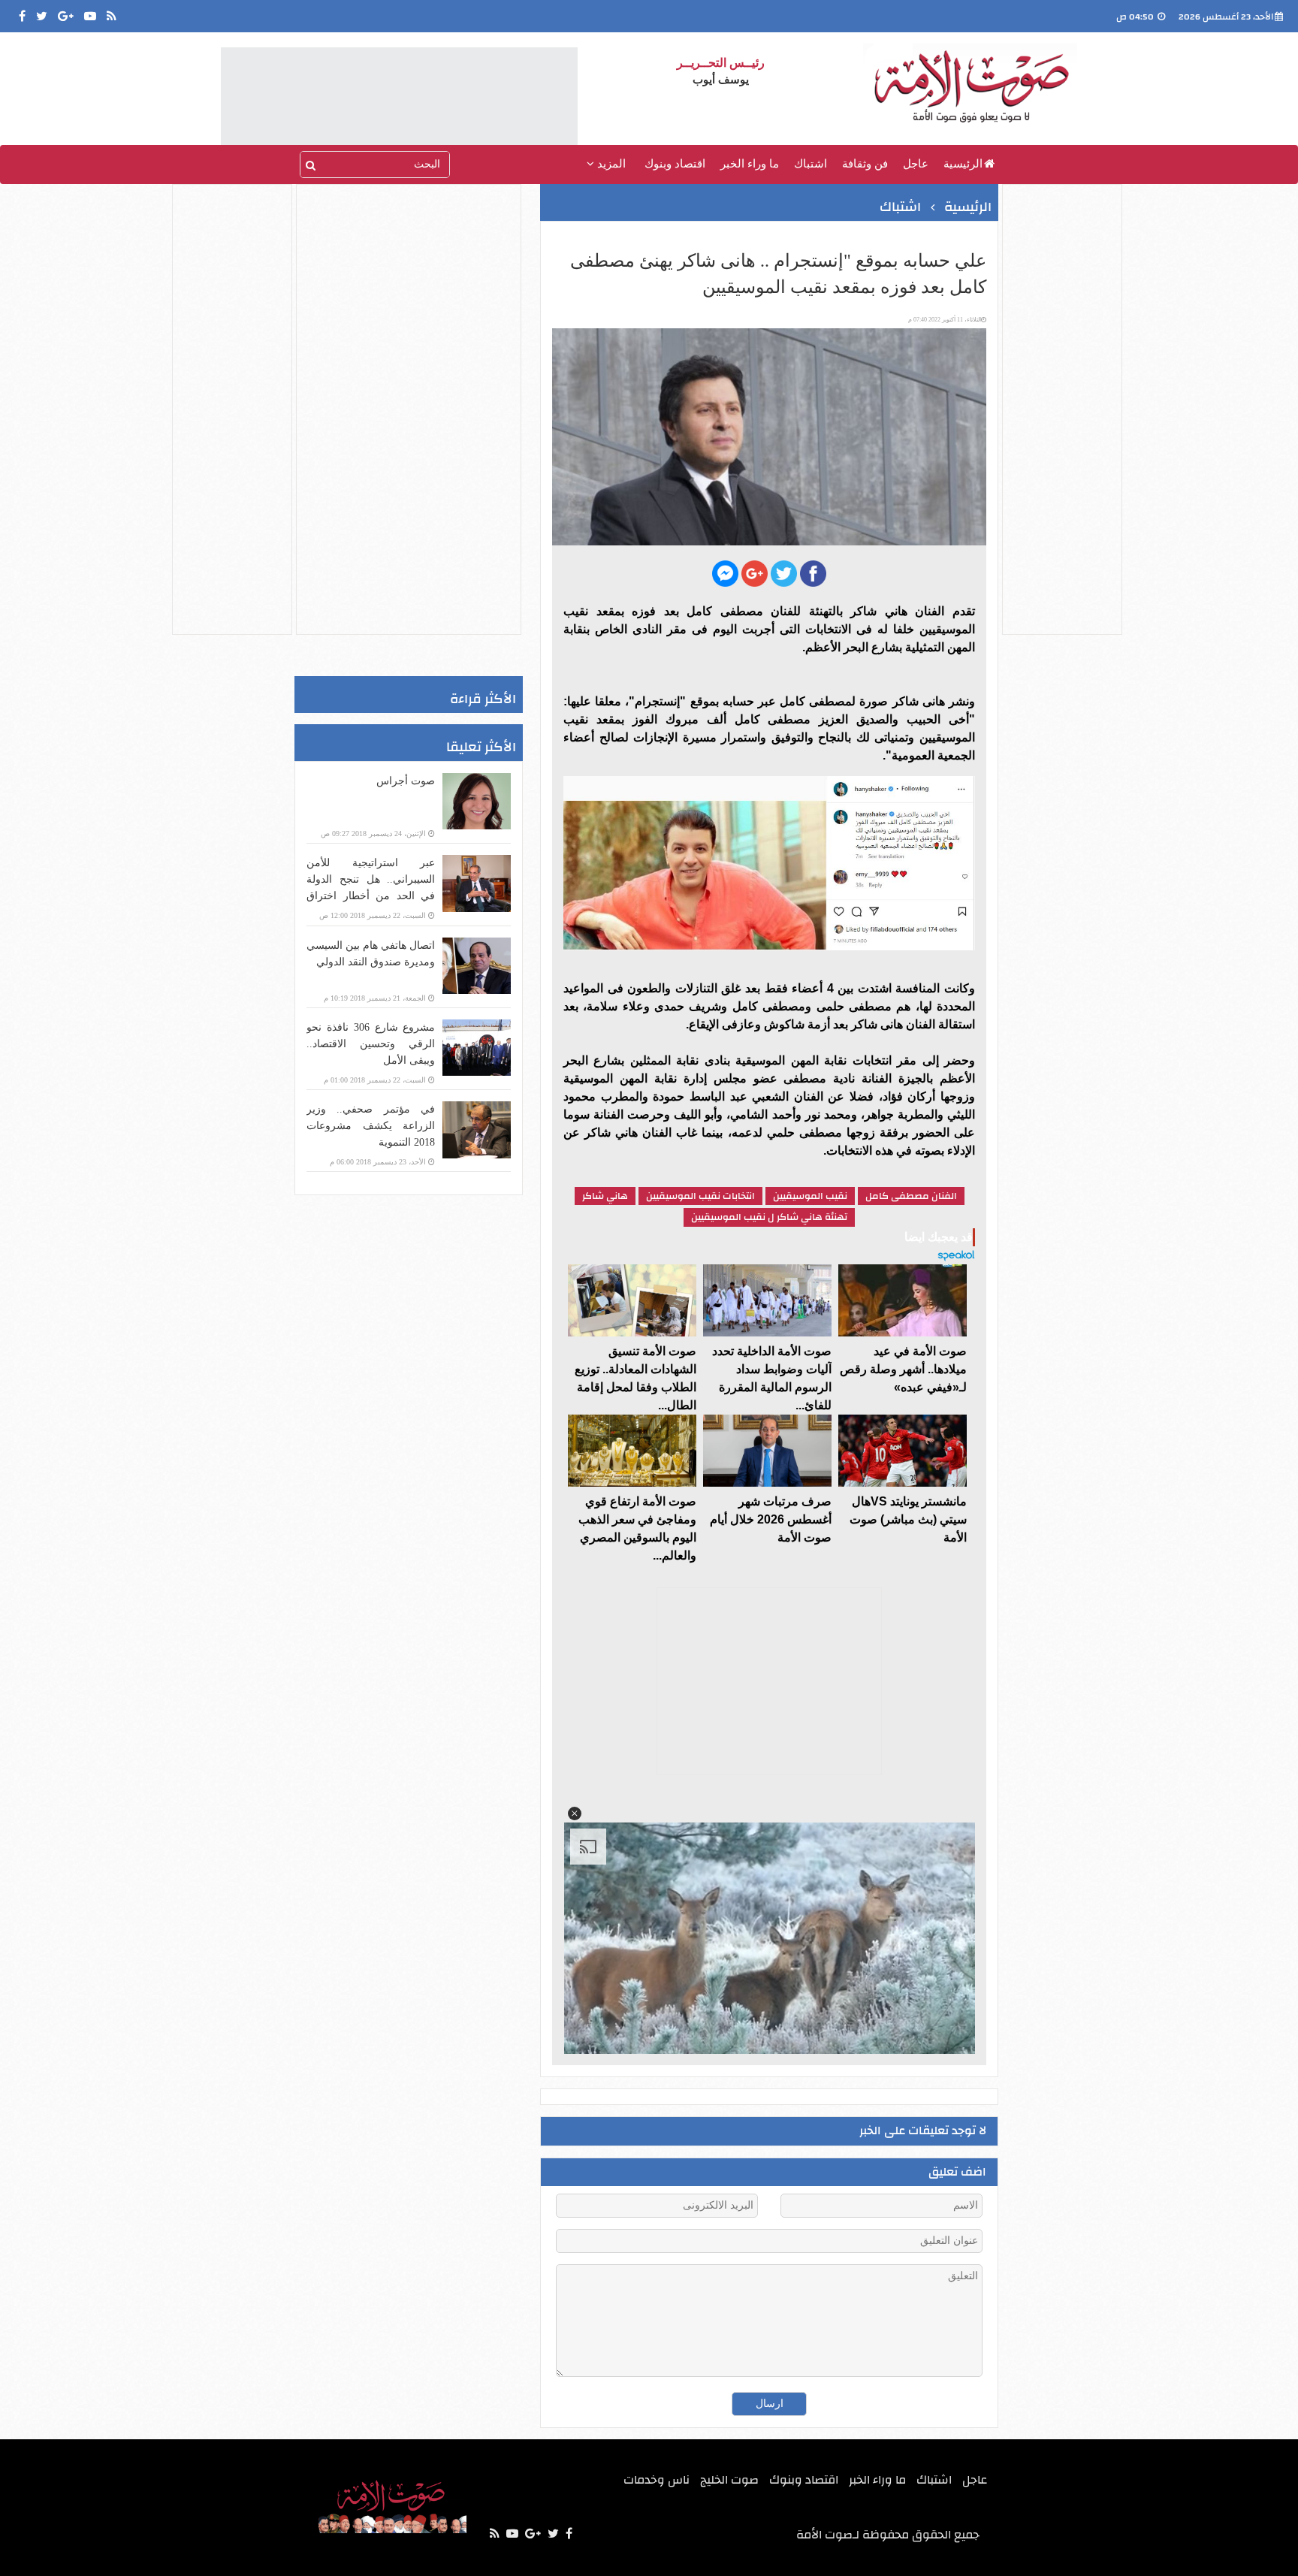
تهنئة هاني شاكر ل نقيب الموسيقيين (769, 1217)
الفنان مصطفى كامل (911, 1196)
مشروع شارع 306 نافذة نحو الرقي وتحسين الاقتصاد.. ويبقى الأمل (371, 1044)
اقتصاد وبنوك (675, 164)
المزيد (610, 164)
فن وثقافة (865, 164)
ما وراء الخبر (750, 164)
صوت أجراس (406, 781)
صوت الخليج (729, 2480)
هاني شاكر (605, 1196)
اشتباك (810, 164)
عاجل (916, 164)
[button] (575, 1813)
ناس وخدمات (657, 2480)
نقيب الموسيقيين (810, 1196)
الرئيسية (963, 164)
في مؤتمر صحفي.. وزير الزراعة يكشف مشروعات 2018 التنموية (371, 1126)
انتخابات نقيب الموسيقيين (700, 1196)
